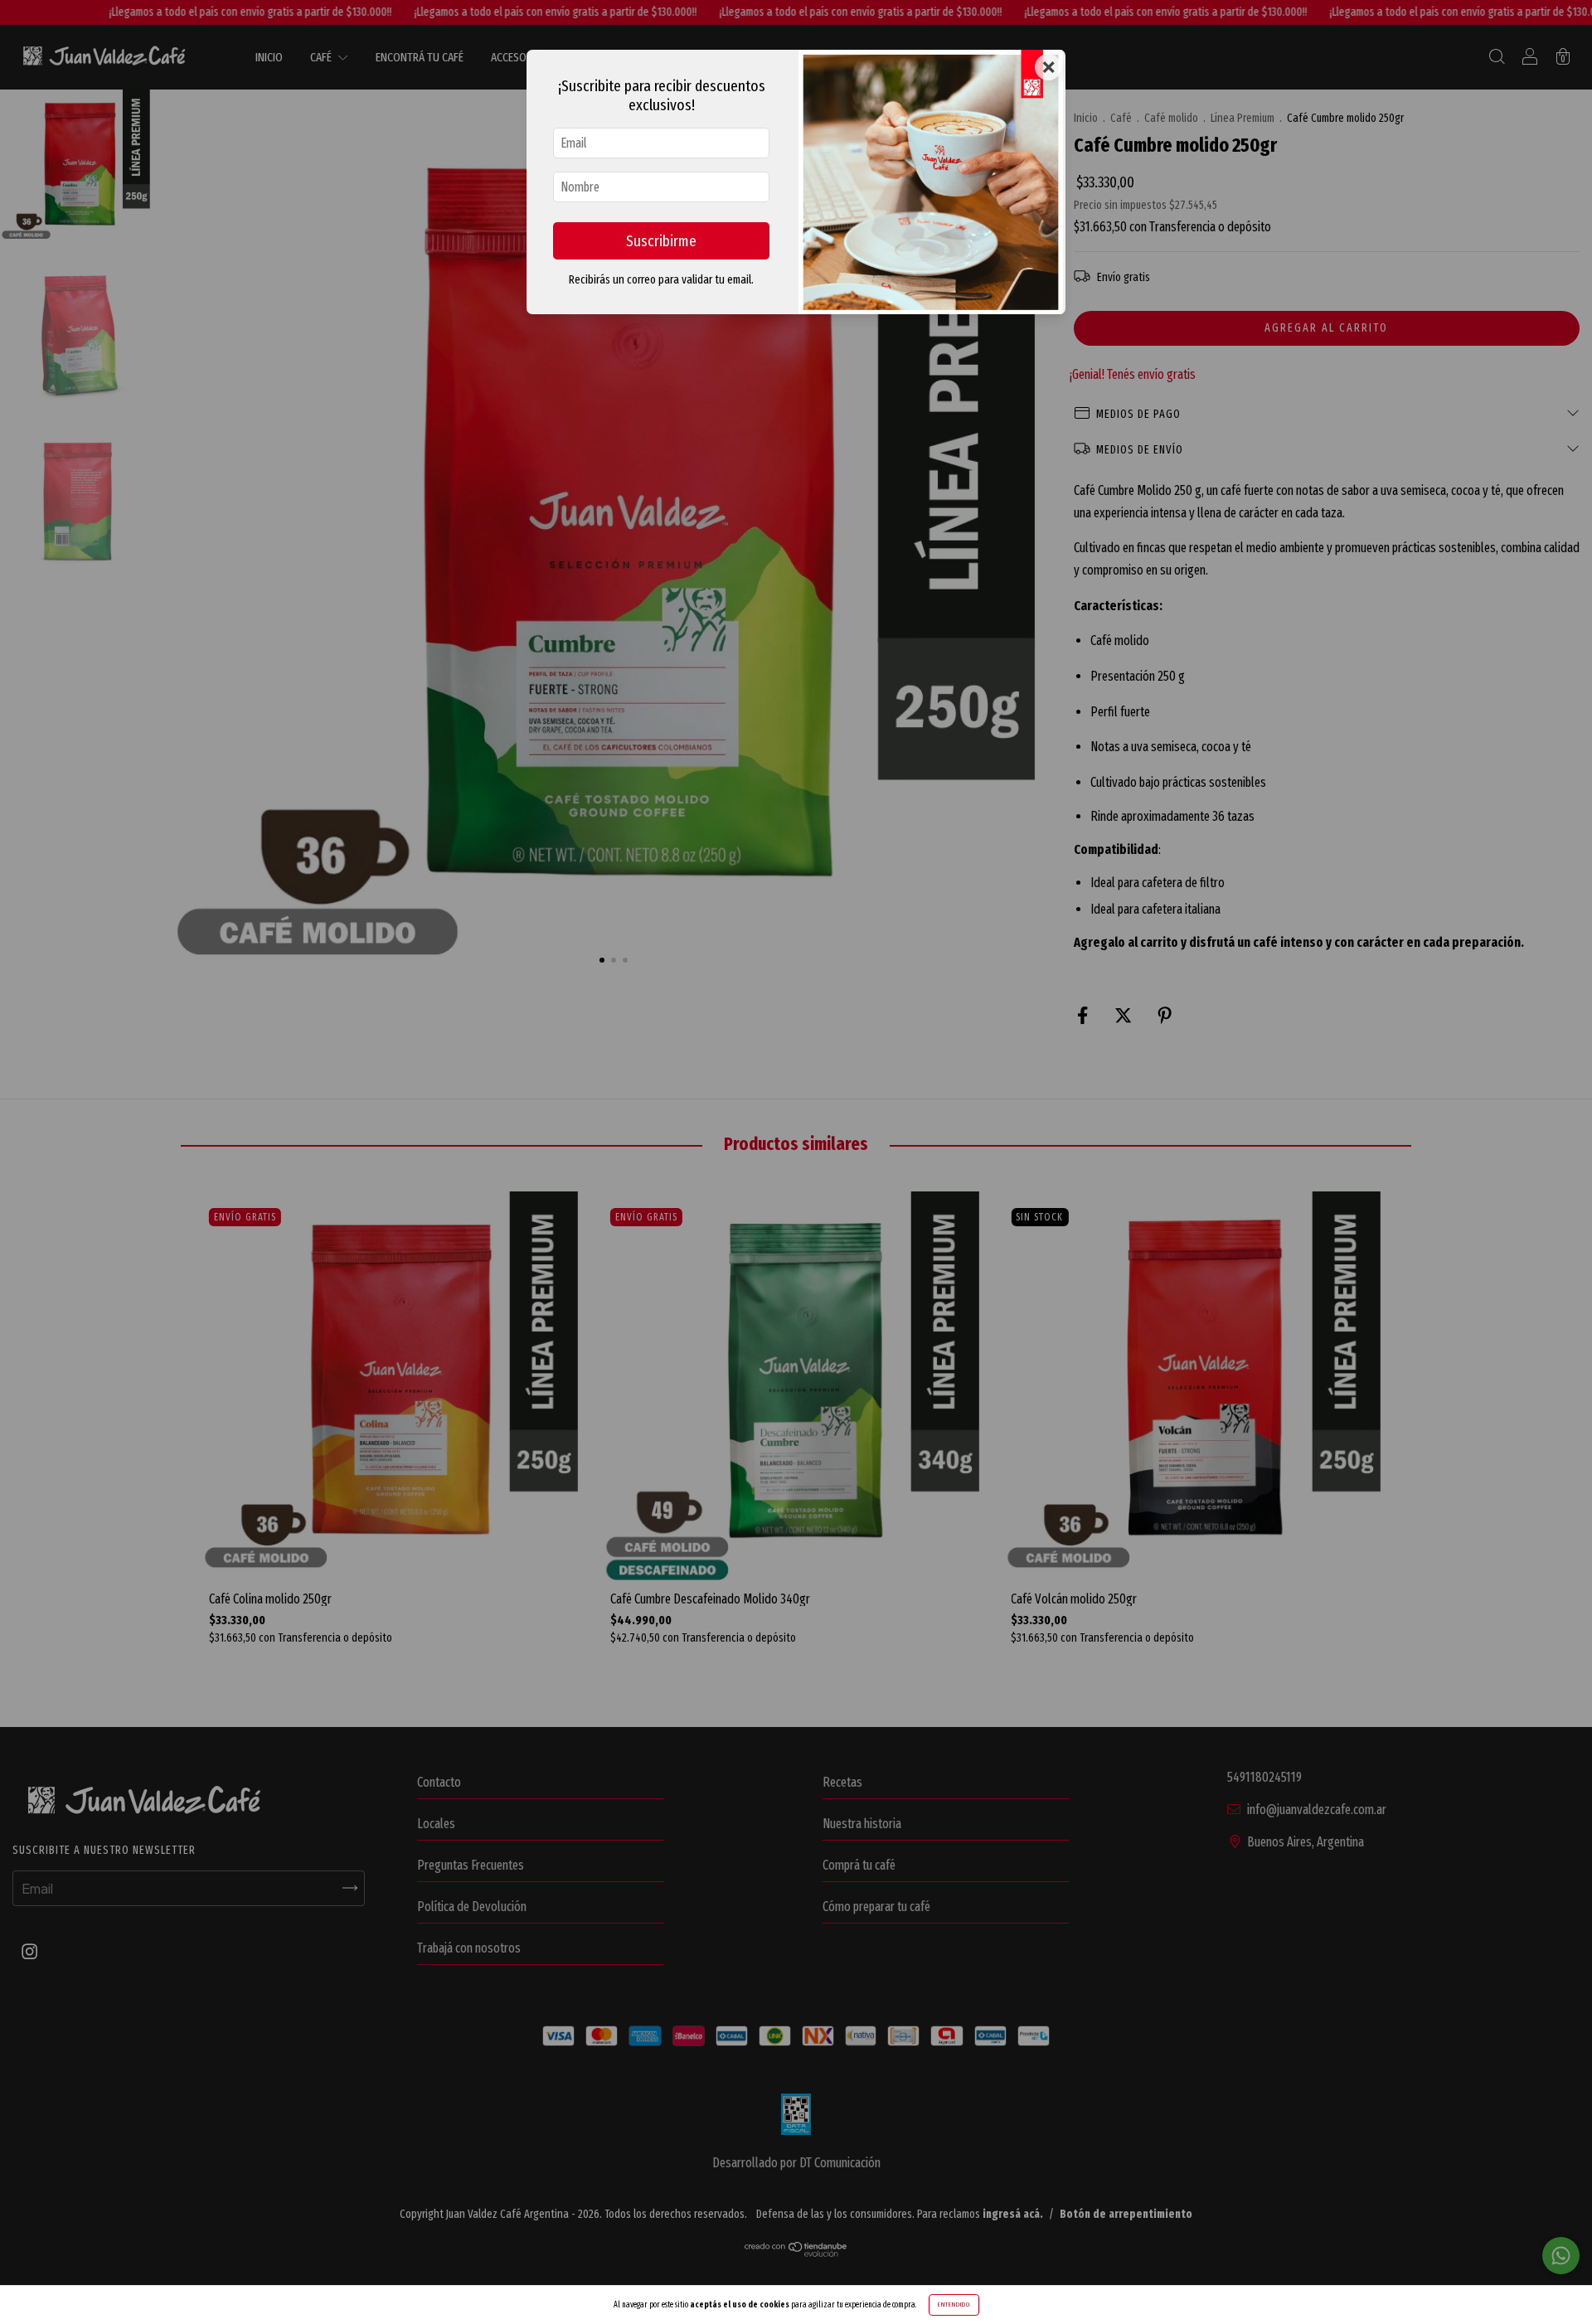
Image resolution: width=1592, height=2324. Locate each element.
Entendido (954, 2305)
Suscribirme (661, 241)
